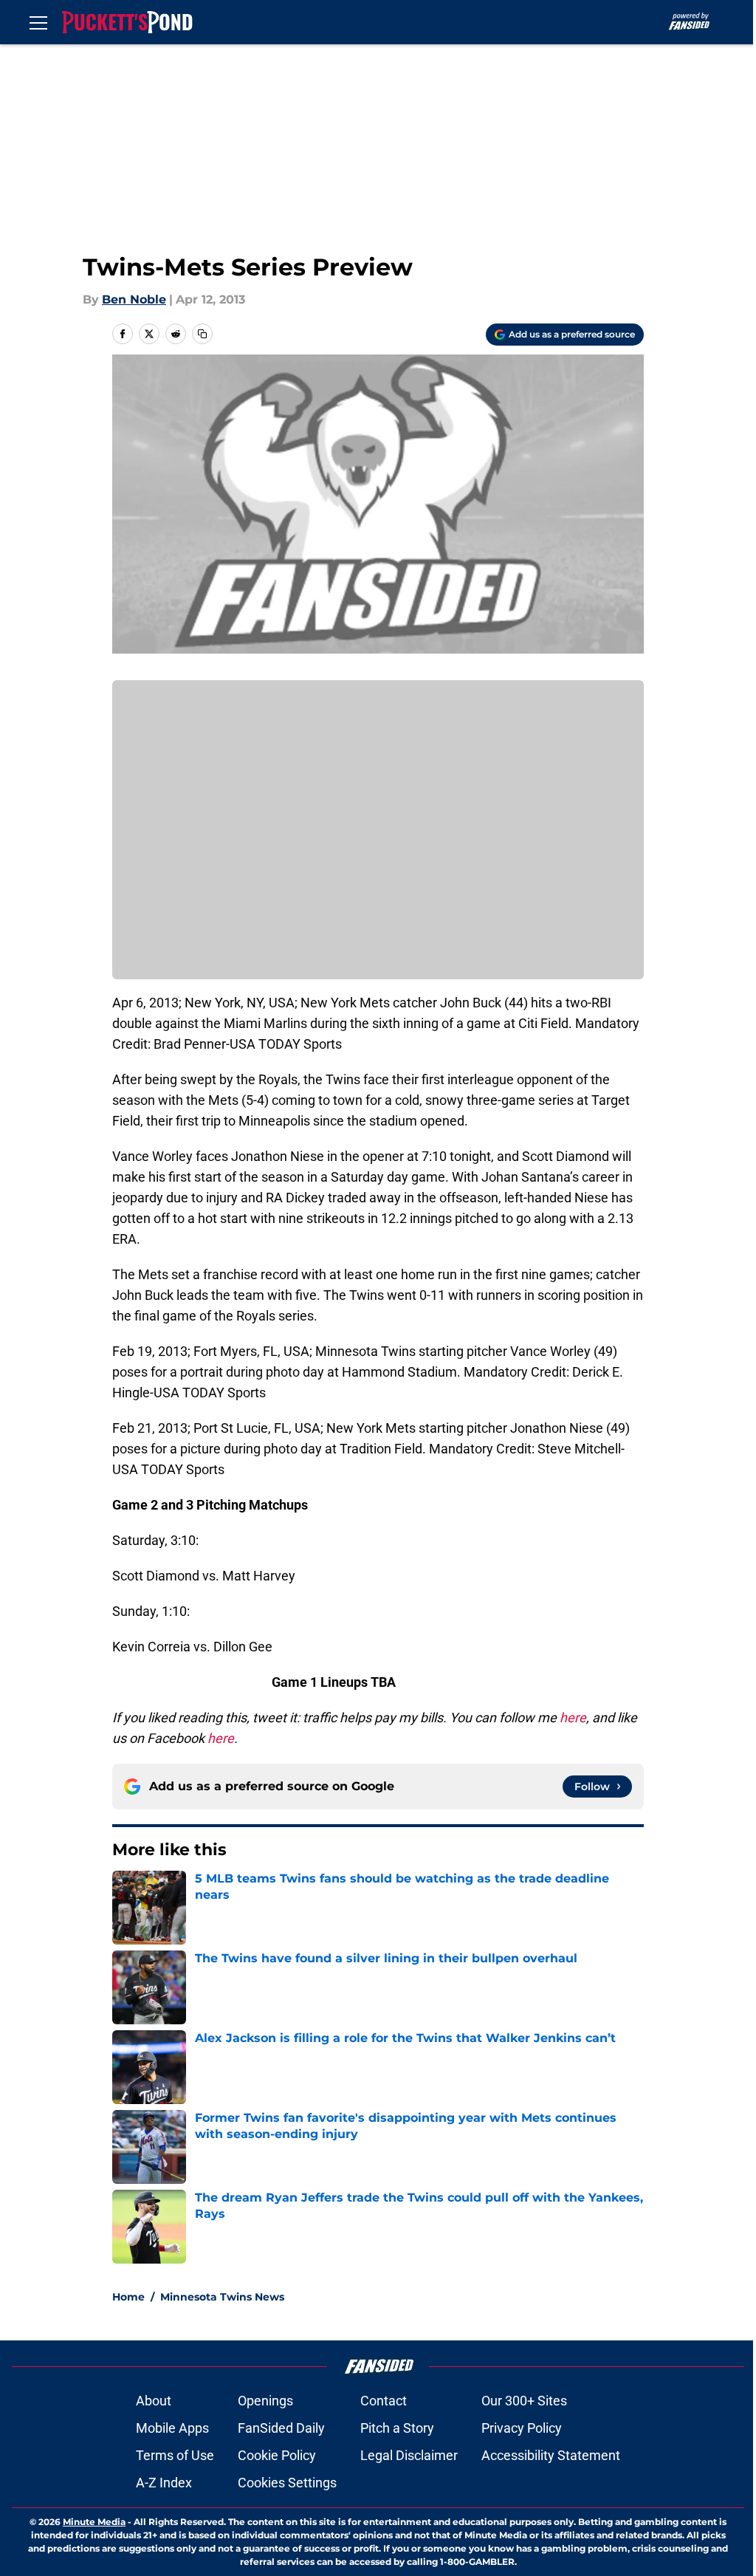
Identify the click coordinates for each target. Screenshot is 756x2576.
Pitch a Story (397, 2428)
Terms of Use (175, 2455)
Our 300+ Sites (524, 2401)
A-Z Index (164, 2483)
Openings (265, 2401)
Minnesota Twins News (222, 2297)
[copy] (202, 334)
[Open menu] (38, 22)
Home (128, 2297)
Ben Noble (134, 299)
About (154, 2401)
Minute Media (94, 2522)
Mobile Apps (172, 2428)
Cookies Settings (287, 2483)
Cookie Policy (277, 2455)
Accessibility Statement (551, 2455)
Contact (384, 2401)
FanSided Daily (281, 2428)
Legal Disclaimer (409, 2455)
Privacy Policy (522, 2428)
